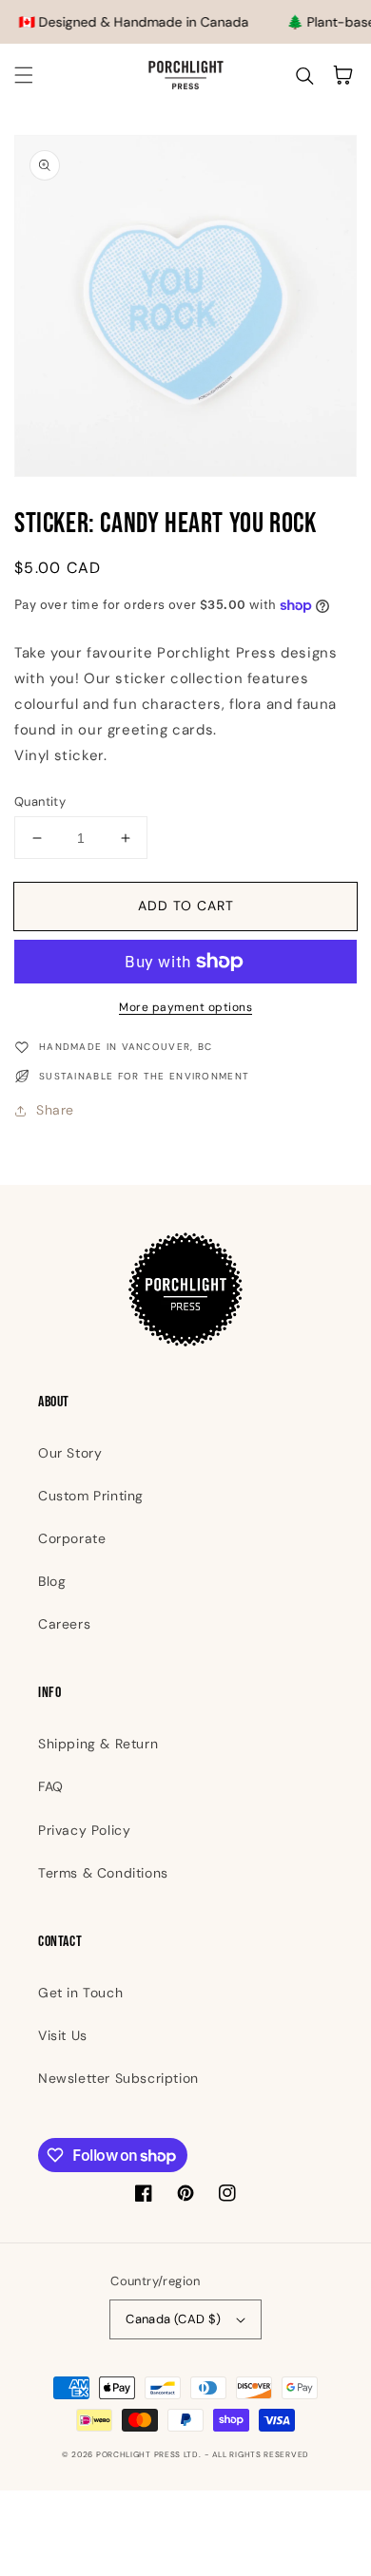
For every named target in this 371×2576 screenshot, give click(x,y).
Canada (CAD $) (174, 2319)
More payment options (185, 1007)
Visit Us (63, 2035)
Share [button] (55, 1110)
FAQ (51, 1786)
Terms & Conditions (103, 1873)
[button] (24, 75)
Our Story (70, 1453)
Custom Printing (91, 1496)
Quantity (40, 801)
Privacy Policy (84, 1830)
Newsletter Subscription (118, 2078)
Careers (64, 1624)
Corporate (72, 1538)
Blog (52, 1581)
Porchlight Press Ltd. (149, 2455)
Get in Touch (80, 1993)
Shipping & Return (98, 1744)
